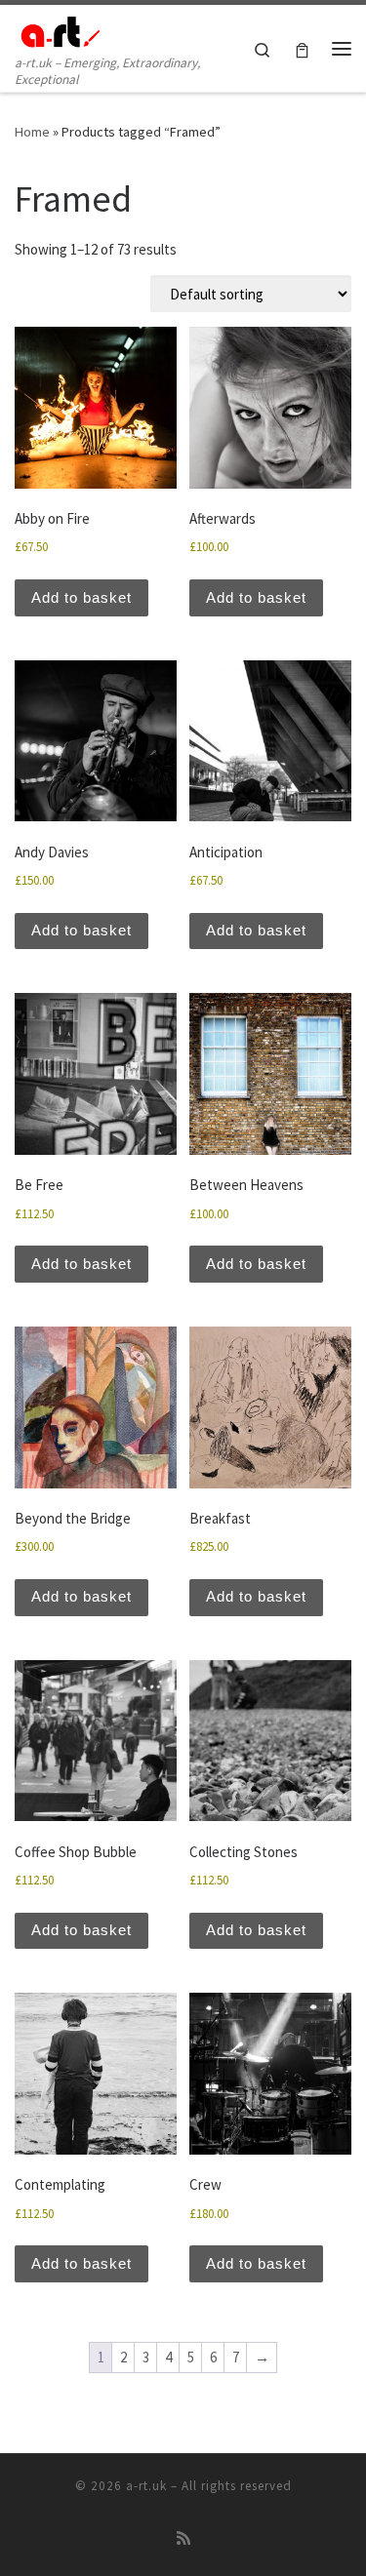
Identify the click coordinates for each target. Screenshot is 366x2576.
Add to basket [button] (81, 597)
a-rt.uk (146, 2486)
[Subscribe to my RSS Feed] (183, 2538)
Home (32, 132)
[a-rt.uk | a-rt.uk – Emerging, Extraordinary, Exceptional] (59, 28)
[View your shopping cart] (302, 48)
